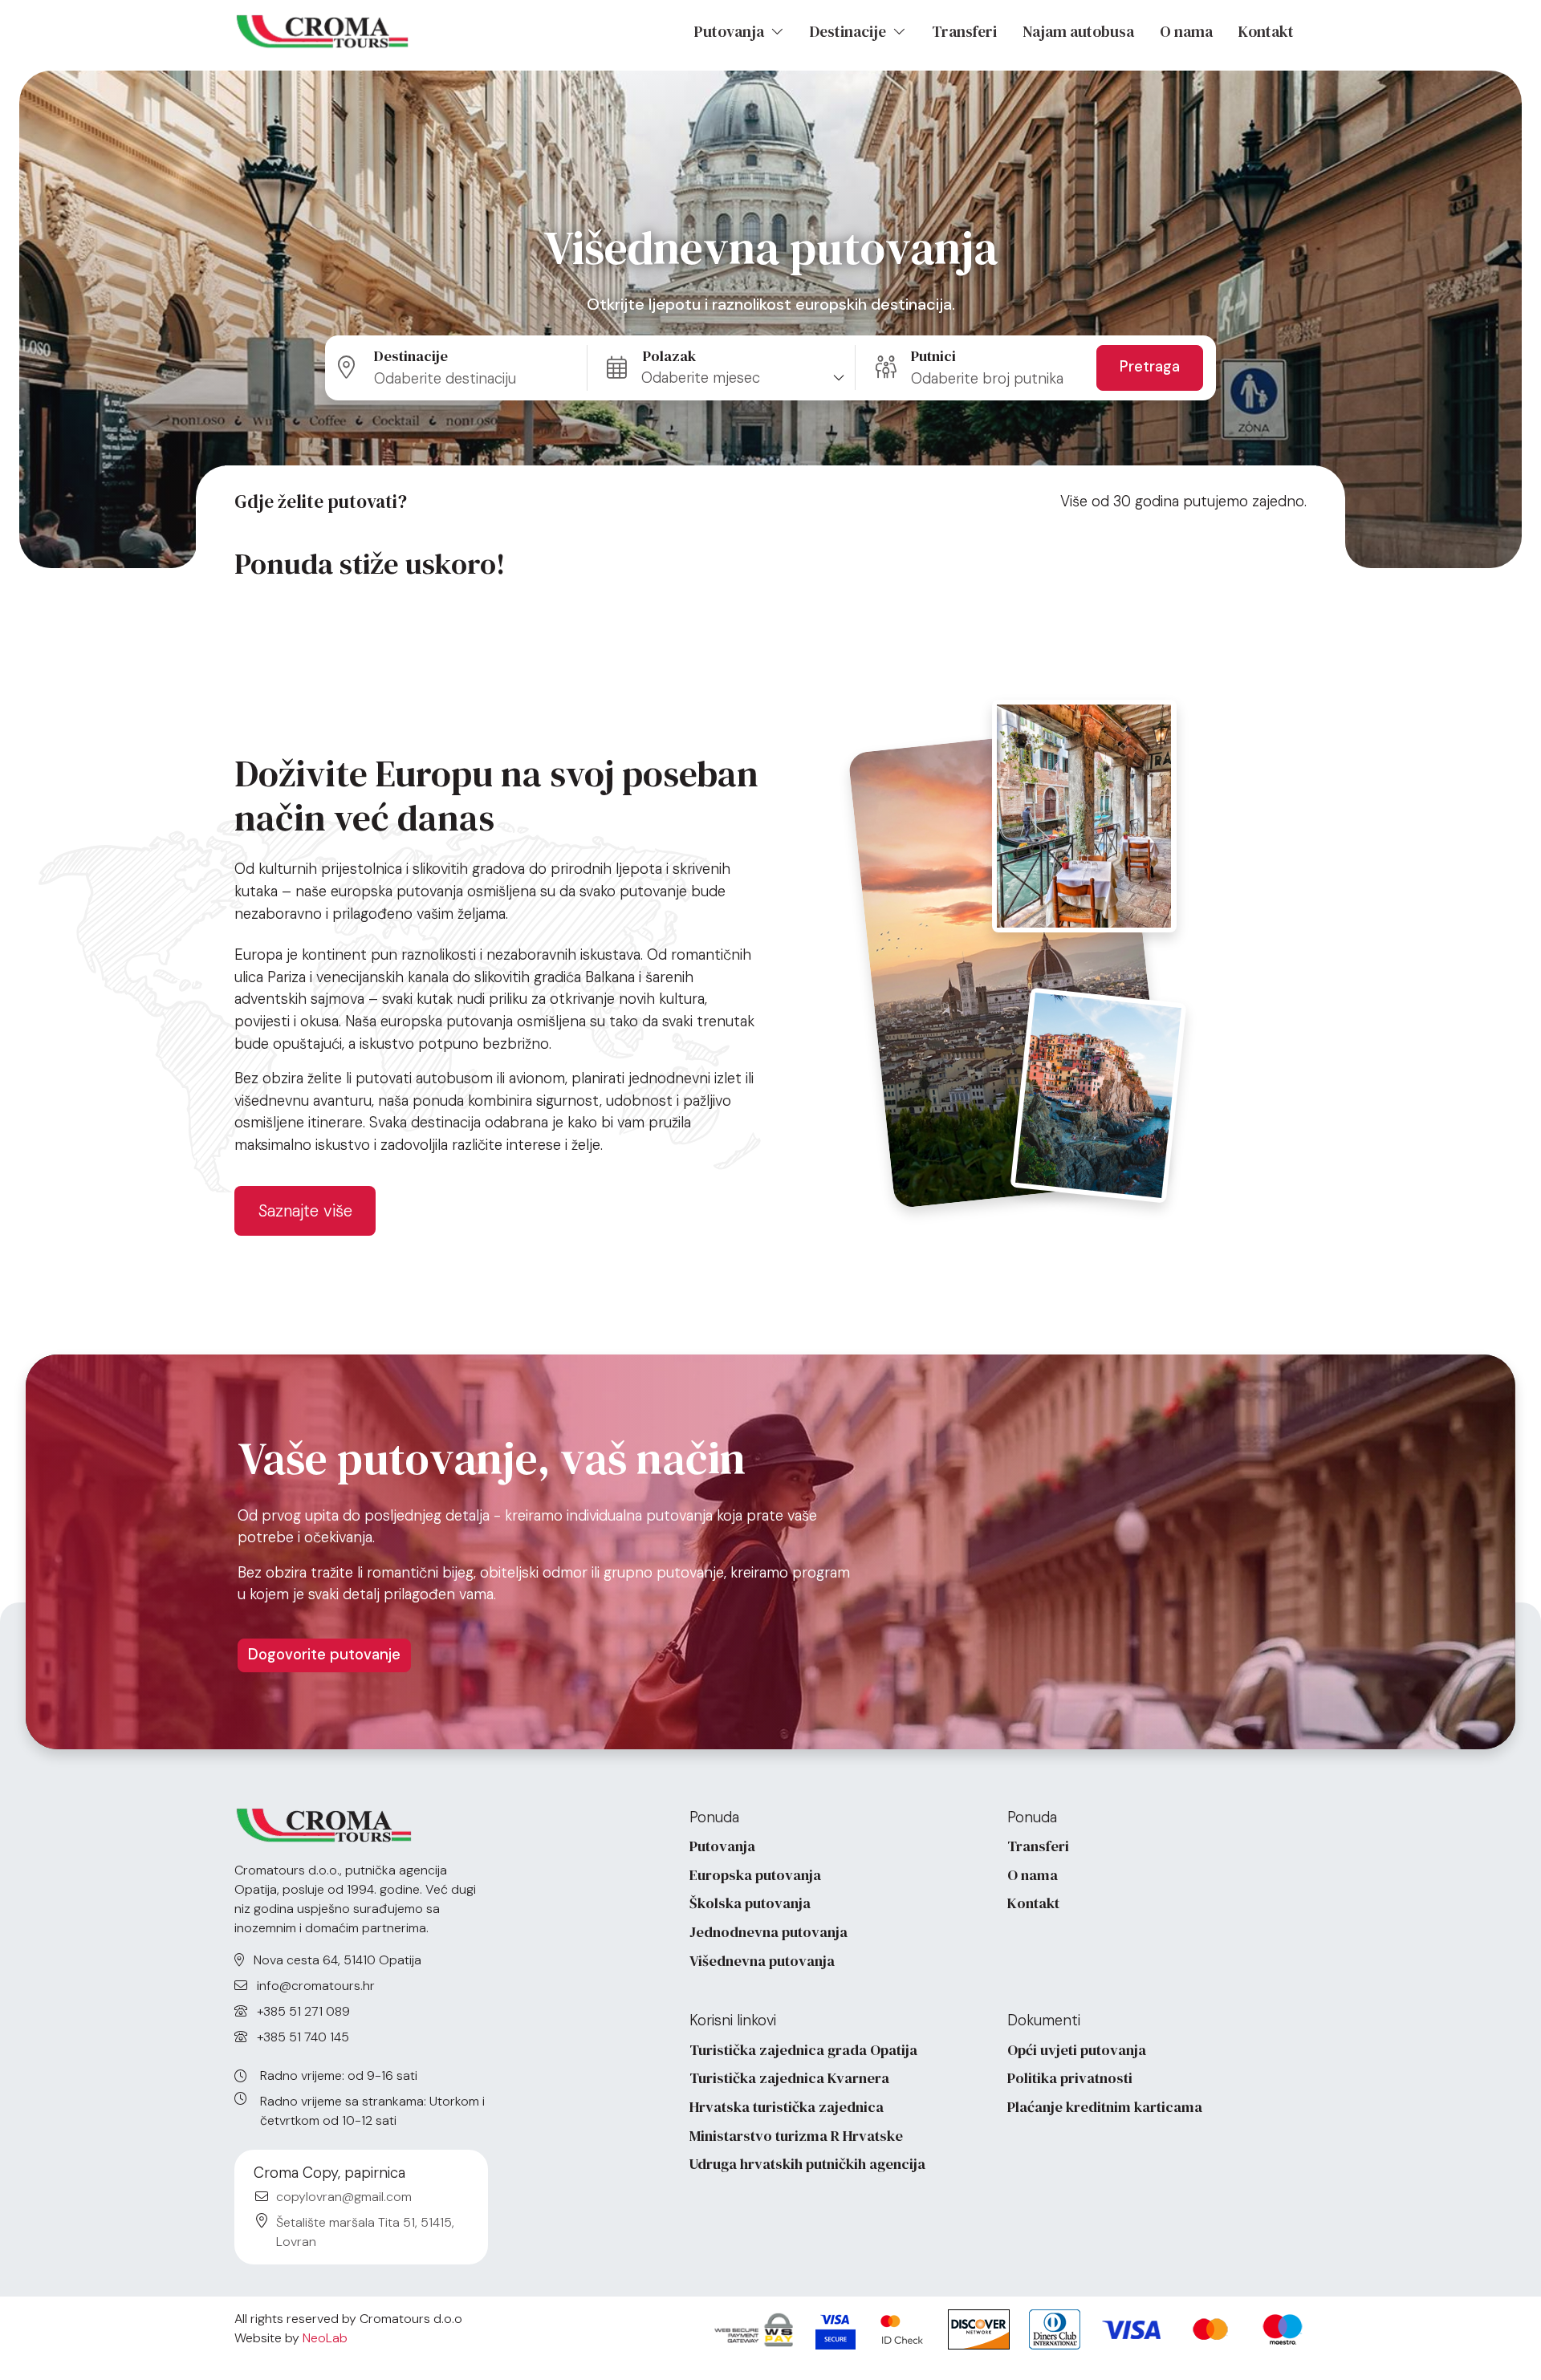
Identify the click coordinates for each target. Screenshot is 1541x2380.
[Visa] (836, 2329)
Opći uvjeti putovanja (1077, 2050)
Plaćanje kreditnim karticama (1105, 2107)
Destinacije (850, 31)
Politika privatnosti (1070, 2078)
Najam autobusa (1078, 31)
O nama (1186, 31)
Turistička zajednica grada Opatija (803, 2050)
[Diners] (1055, 2329)
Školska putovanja (750, 1903)
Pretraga (1150, 367)
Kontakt (1266, 31)
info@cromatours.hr (314, 1986)
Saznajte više (305, 1210)
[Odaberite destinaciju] (462, 368)
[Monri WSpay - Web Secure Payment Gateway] (754, 2329)
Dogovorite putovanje (324, 1655)
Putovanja (731, 31)
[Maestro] (1283, 2329)
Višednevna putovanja (762, 1961)
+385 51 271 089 (302, 2011)
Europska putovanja (755, 1875)
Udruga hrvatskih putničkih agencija (807, 2164)
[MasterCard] (902, 2329)
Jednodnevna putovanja (768, 1932)
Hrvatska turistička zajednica (787, 2107)
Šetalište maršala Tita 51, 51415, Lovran (365, 2232)
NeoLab (325, 2338)
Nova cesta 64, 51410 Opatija (336, 1960)
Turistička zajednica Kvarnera (789, 2078)
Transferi (964, 31)
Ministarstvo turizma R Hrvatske (796, 2136)
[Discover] (979, 2329)
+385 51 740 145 (301, 2037)
